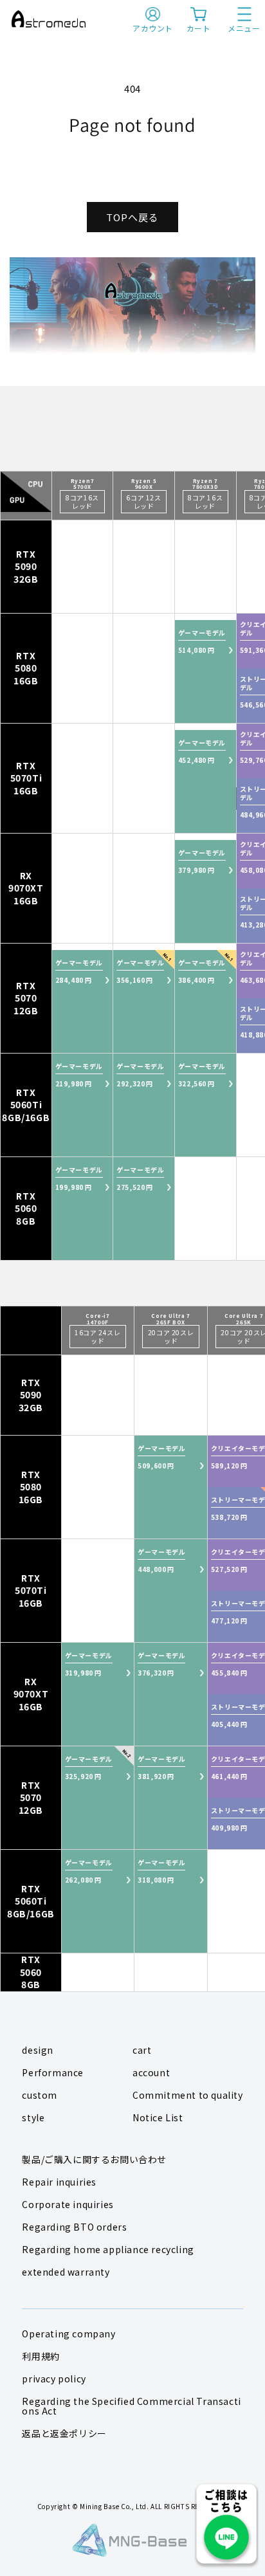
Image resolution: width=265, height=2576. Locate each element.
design (38, 2050)
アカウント (153, 28)
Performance (53, 2072)
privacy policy (54, 2379)
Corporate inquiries (68, 2204)
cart (142, 2050)
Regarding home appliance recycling (108, 2249)
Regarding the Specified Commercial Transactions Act (131, 2406)
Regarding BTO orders (74, 2227)
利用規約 (41, 2356)
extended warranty (66, 2272)
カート (199, 28)
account (151, 2072)
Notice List (158, 2117)
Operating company (69, 2334)
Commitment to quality (188, 2095)
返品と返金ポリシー (64, 2433)
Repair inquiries (59, 2182)
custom (40, 2095)
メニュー (244, 28)
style (33, 2117)
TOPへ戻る (132, 217)
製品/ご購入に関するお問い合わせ (94, 2159)
